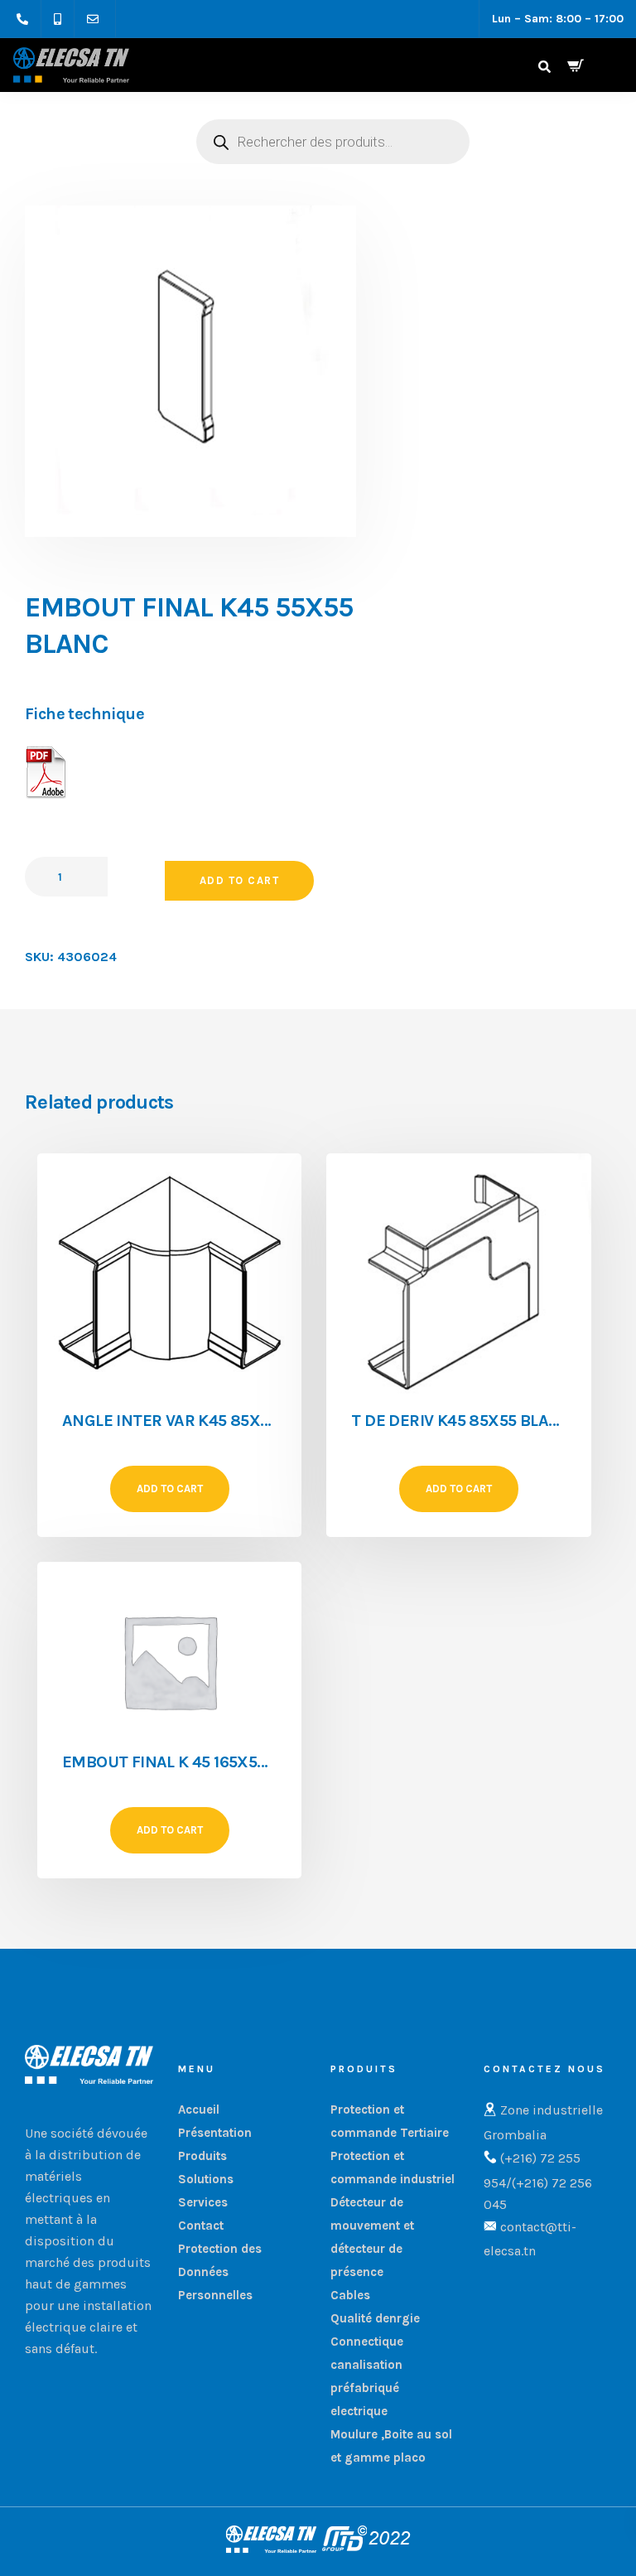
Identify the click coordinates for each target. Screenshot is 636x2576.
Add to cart (240, 880)
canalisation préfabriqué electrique (366, 2388)
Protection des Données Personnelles (220, 2272)
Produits (202, 2156)
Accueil (199, 2110)
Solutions (206, 2179)
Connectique (367, 2342)
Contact (201, 2226)
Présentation (215, 2133)
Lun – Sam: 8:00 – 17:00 (558, 19)
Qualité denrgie (375, 2318)
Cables (350, 2295)
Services (203, 2202)
